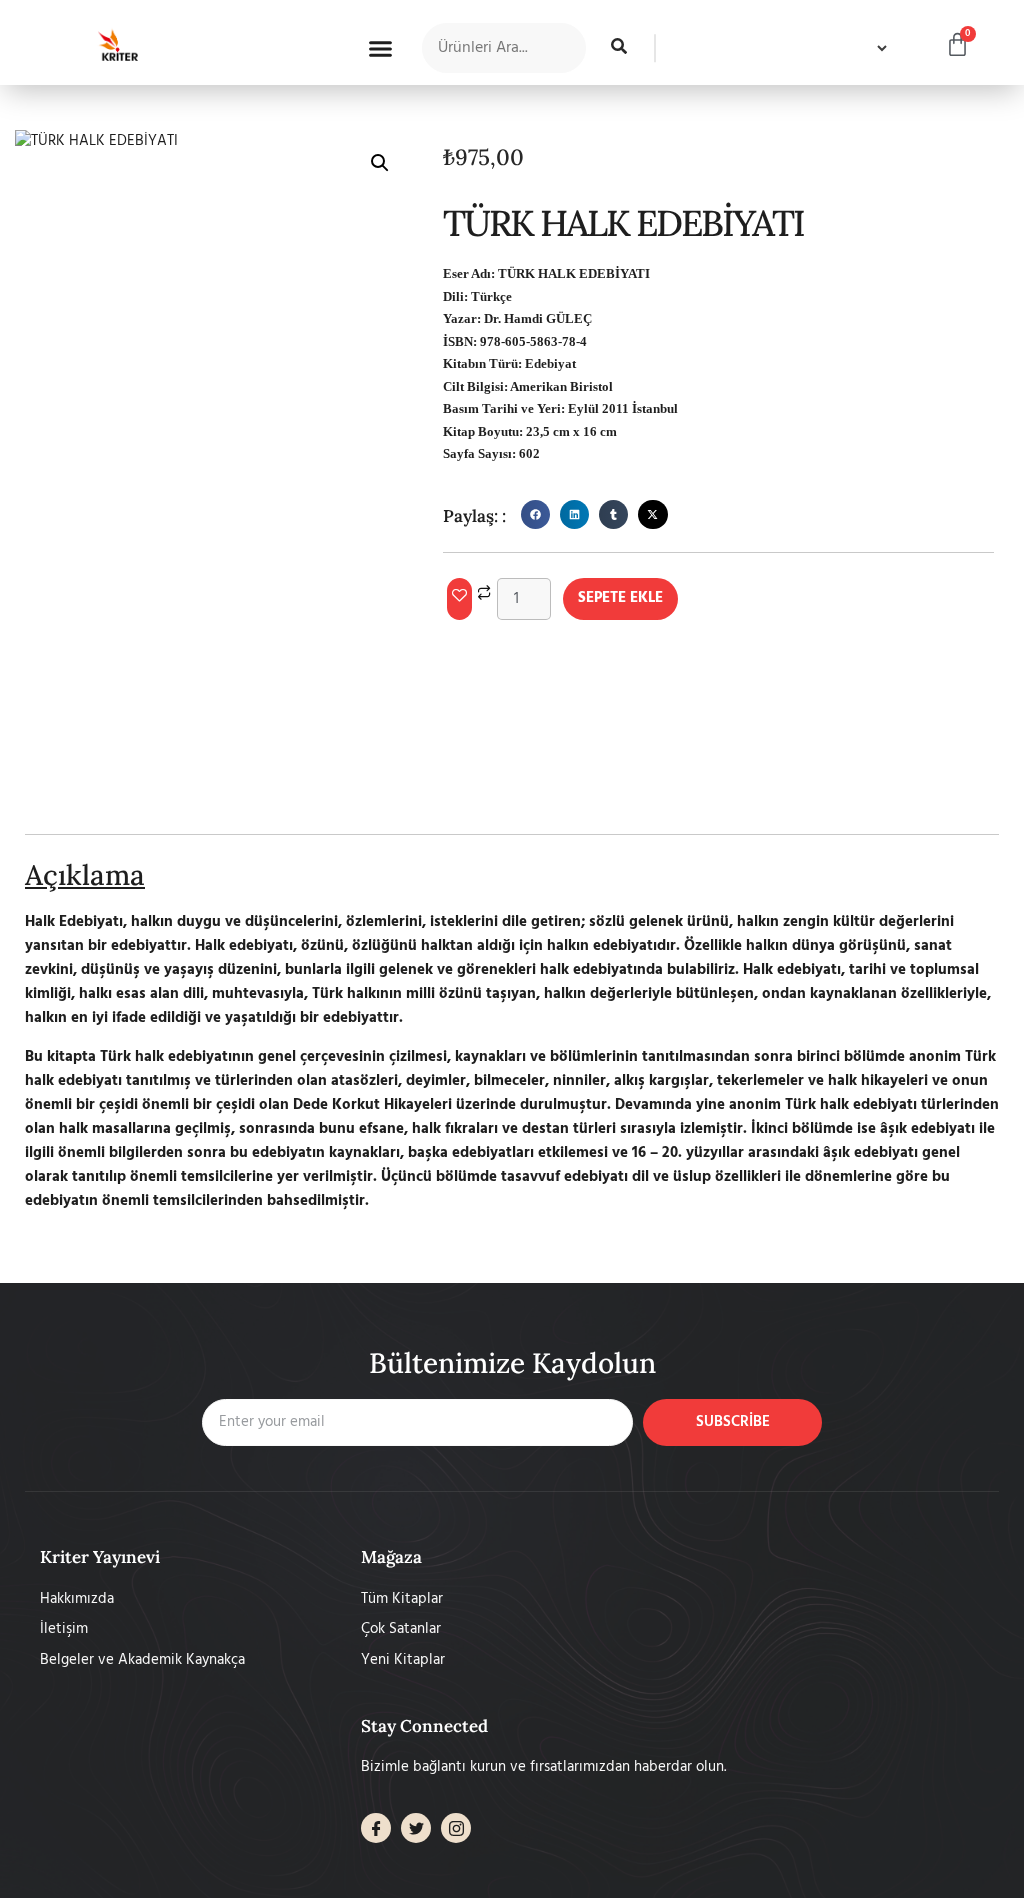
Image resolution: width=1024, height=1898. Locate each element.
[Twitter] (416, 1828)
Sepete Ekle (620, 598)
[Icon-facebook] (376, 1828)
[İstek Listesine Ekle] (459, 599)
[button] (381, 48)
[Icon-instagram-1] (456, 1828)
